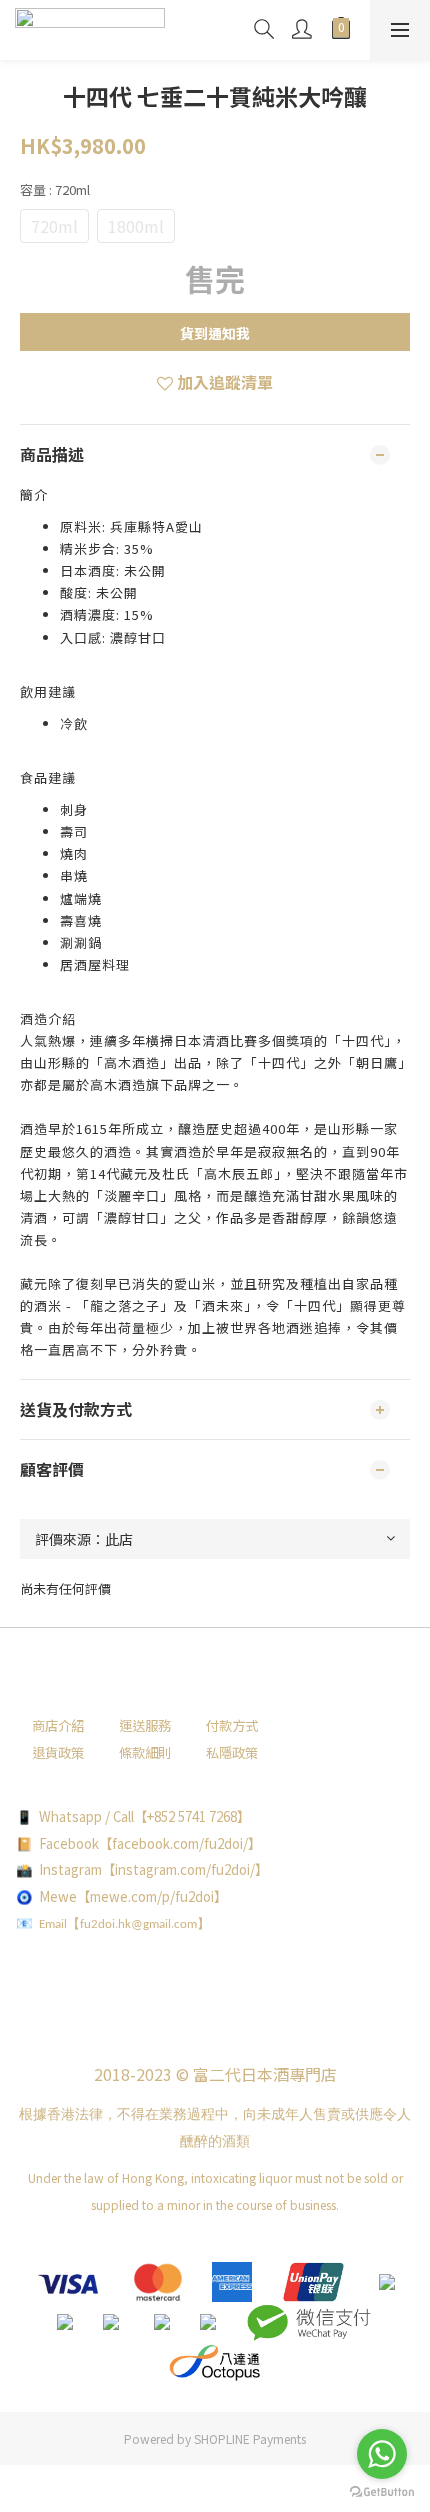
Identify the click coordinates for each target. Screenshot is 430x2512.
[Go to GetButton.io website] (382, 2492)
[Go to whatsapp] (382, 2454)
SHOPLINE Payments (250, 2438)
